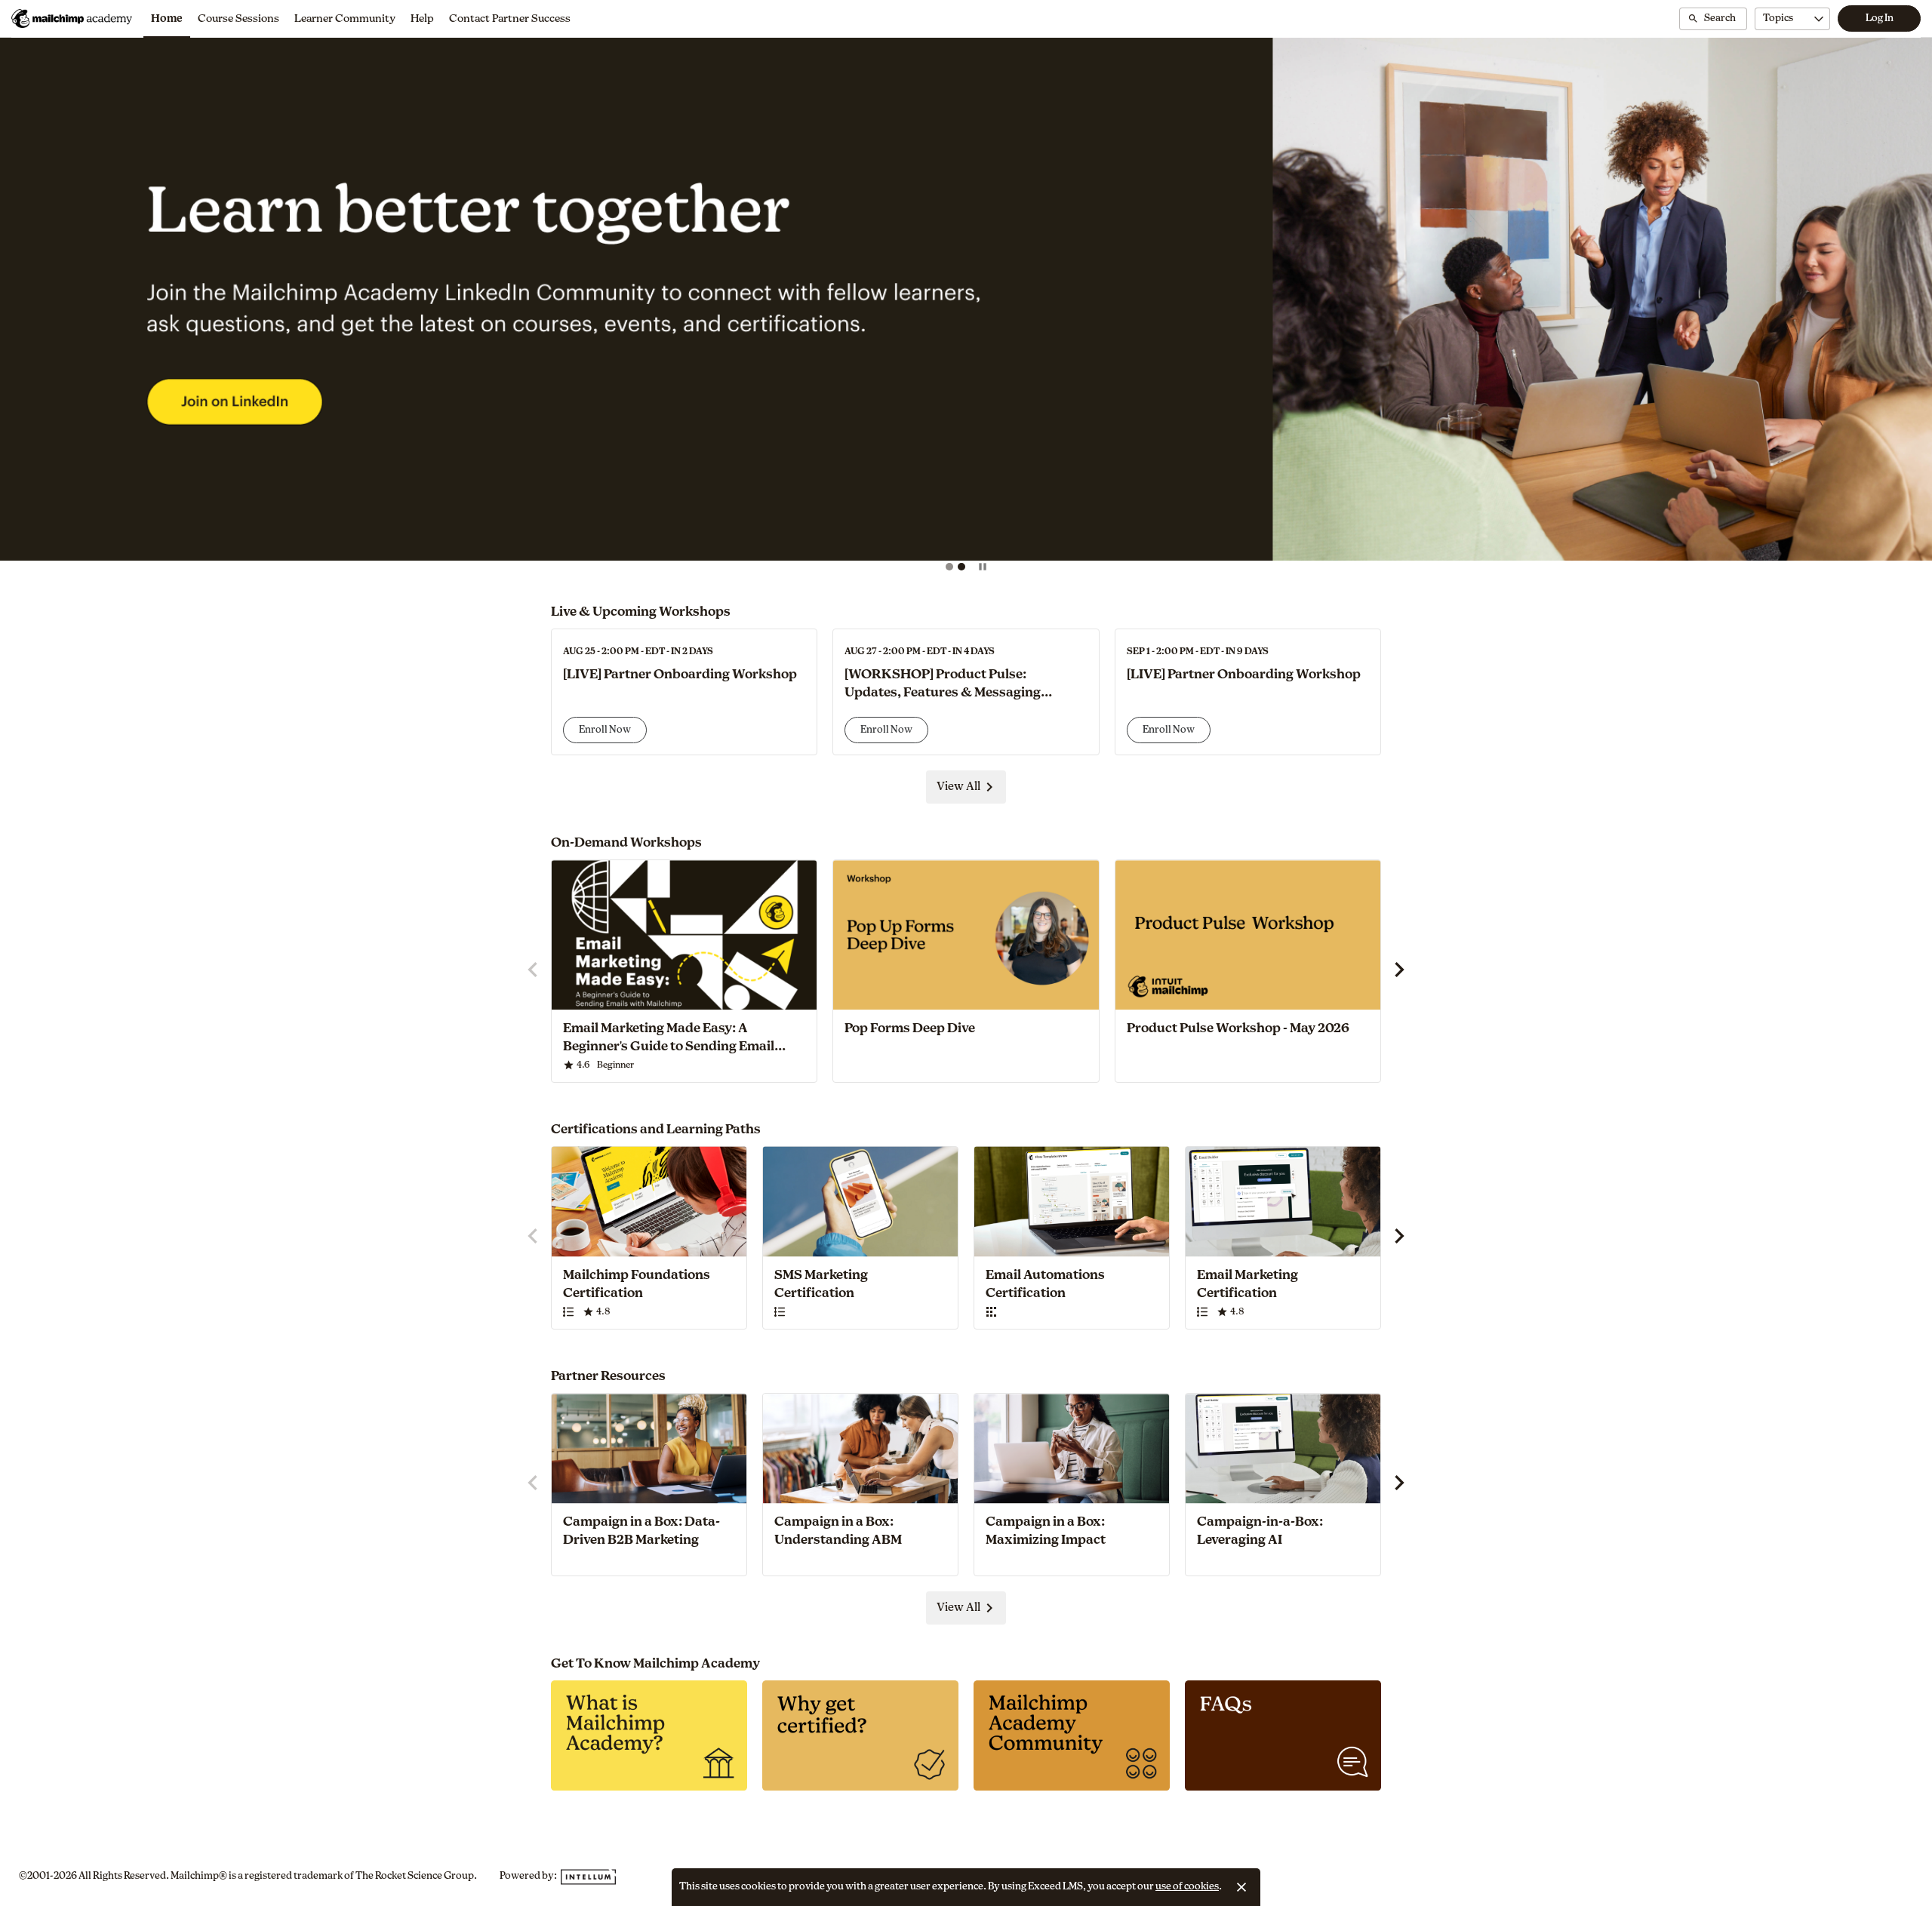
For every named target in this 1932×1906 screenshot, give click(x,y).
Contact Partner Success (510, 19)
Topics (1778, 18)
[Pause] (983, 567)
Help (422, 19)
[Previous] (37, 306)
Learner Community (345, 19)
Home (167, 19)
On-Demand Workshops (626, 842)
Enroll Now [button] (605, 730)
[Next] (1895, 306)
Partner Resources (608, 1376)
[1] (949, 567)
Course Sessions (238, 19)
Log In (1880, 18)
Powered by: (529, 1876)
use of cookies (1187, 1887)
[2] (961, 567)
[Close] (1241, 1887)
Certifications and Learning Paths (656, 1129)
